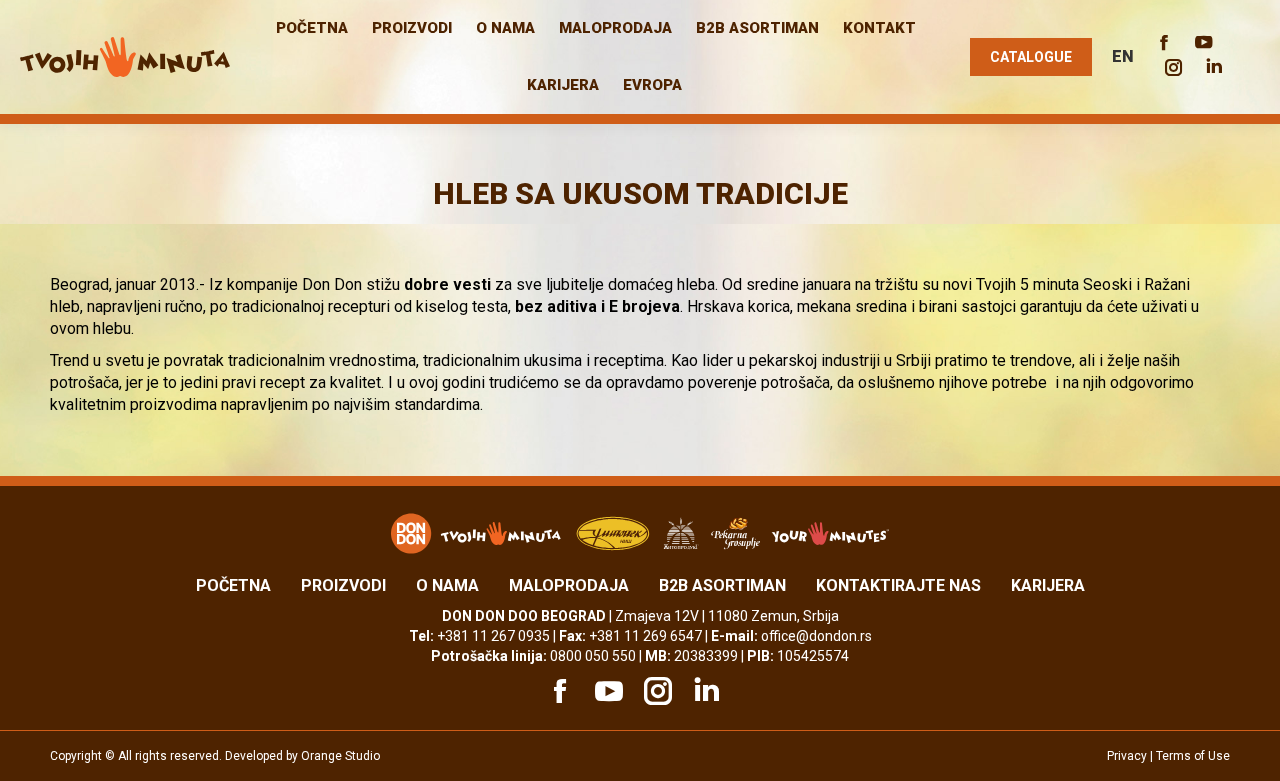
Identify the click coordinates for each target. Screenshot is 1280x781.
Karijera (1048, 585)
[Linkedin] (704, 691)
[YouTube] (606, 691)
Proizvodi (343, 585)
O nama (447, 585)
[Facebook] (557, 691)
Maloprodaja (569, 585)
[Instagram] (655, 691)
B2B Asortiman (722, 585)
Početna (233, 585)
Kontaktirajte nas (898, 585)
